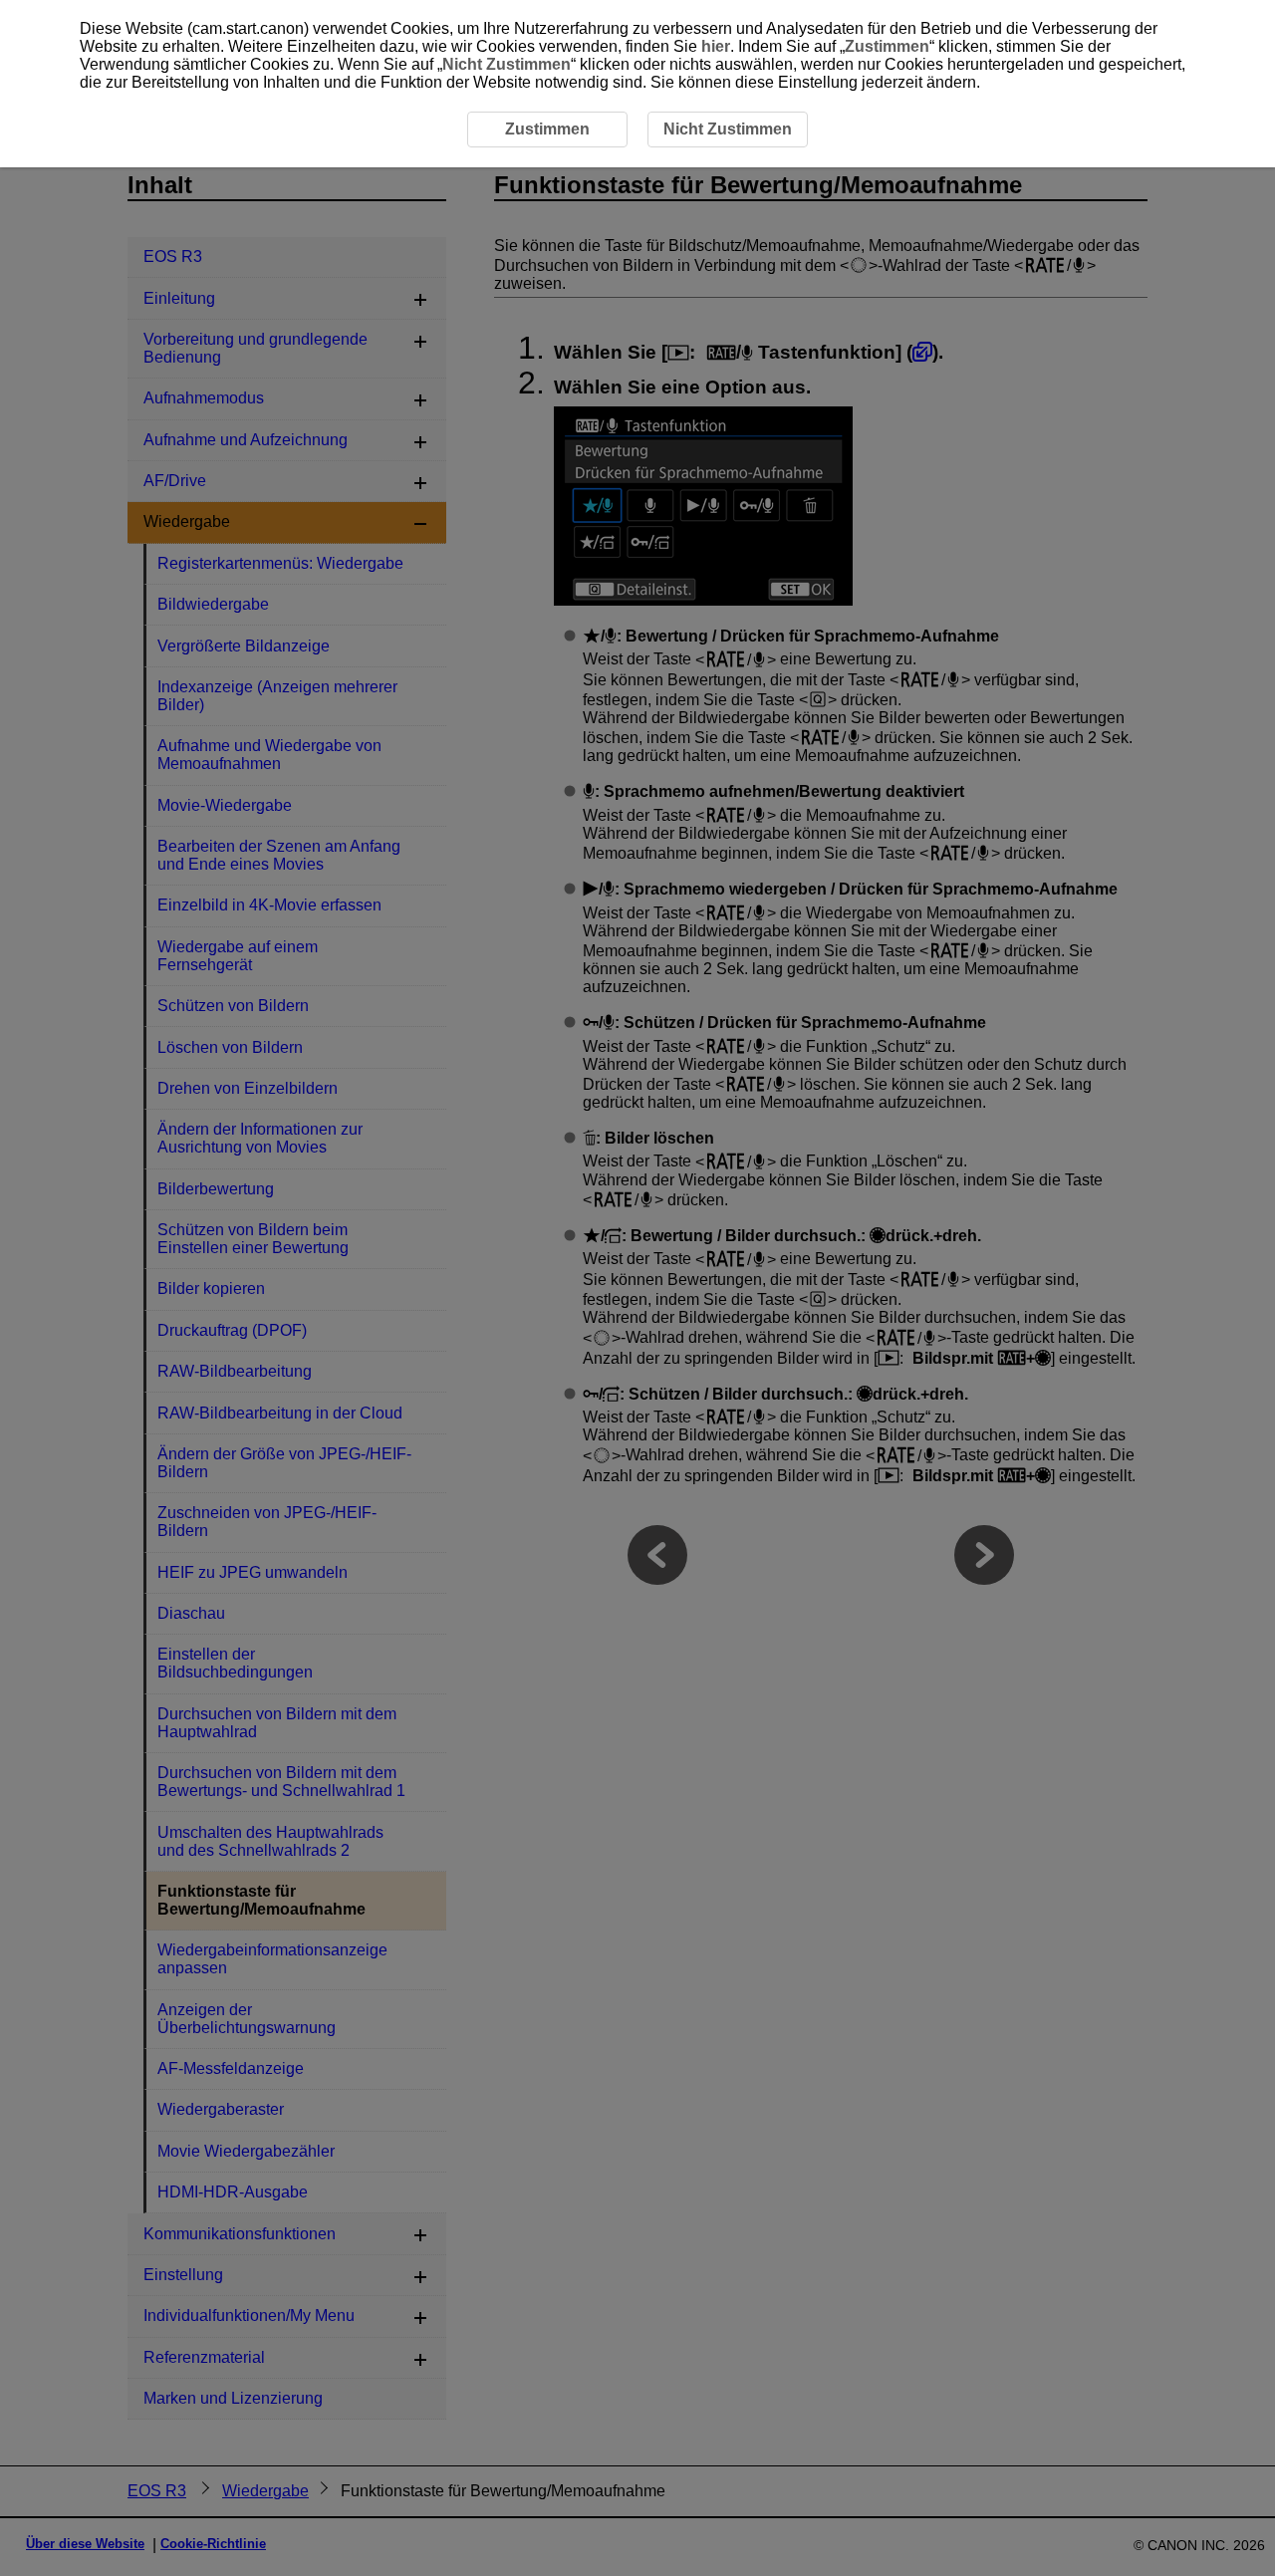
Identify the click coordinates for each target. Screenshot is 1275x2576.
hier (716, 46)
